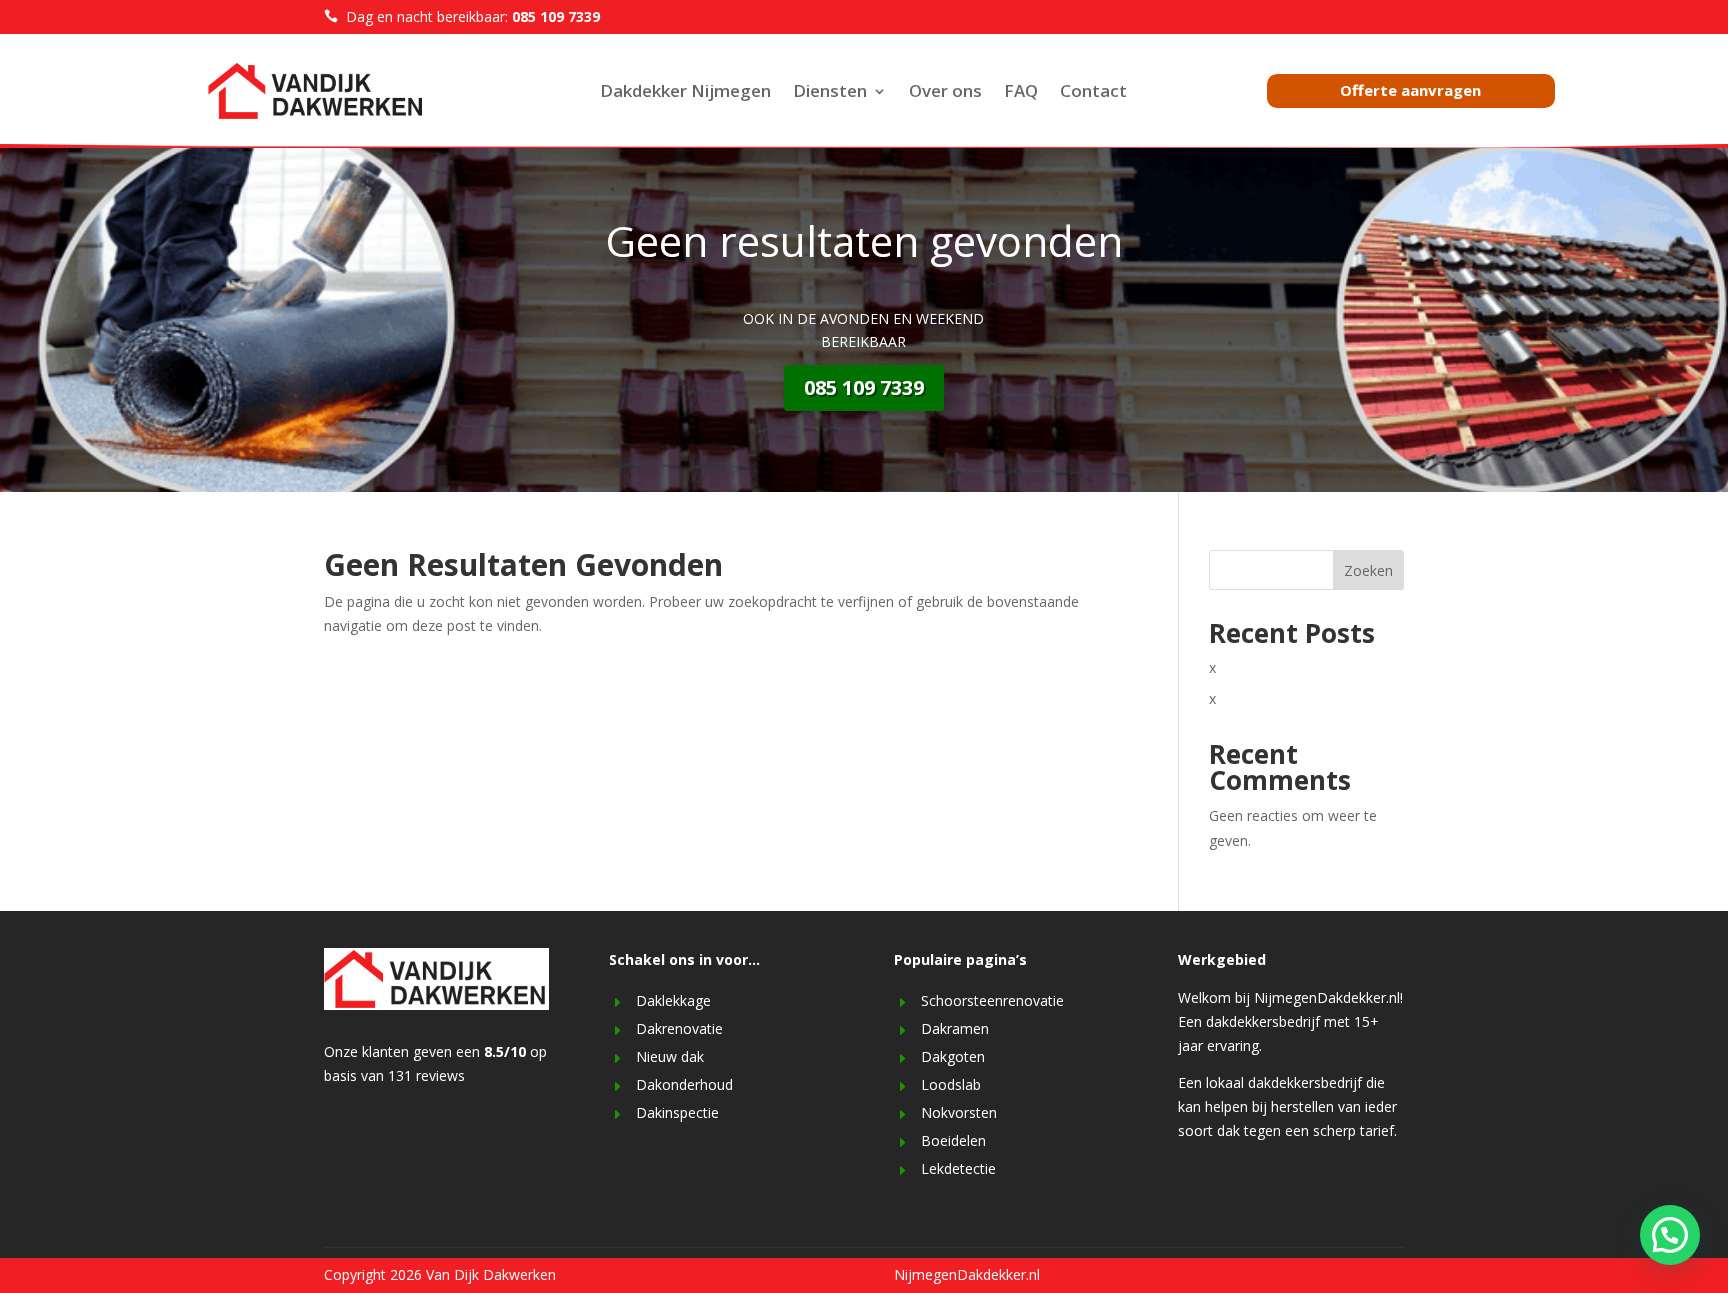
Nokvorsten (959, 1112)
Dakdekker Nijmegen (685, 93)
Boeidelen (953, 1140)
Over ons (945, 93)
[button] (1670, 1235)
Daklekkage (673, 1000)
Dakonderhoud (684, 1084)
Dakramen (955, 1028)
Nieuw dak (670, 1056)
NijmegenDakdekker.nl (967, 1274)
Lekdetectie (958, 1168)
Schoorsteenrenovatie (992, 1000)
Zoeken (1368, 570)
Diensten (830, 93)
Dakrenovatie (679, 1028)
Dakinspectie (677, 1112)
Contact (1093, 93)
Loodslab (951, 1084)
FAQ (1021, 93)
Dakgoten (953, 1056)
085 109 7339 (864, 387)
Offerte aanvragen (1410, 90)
